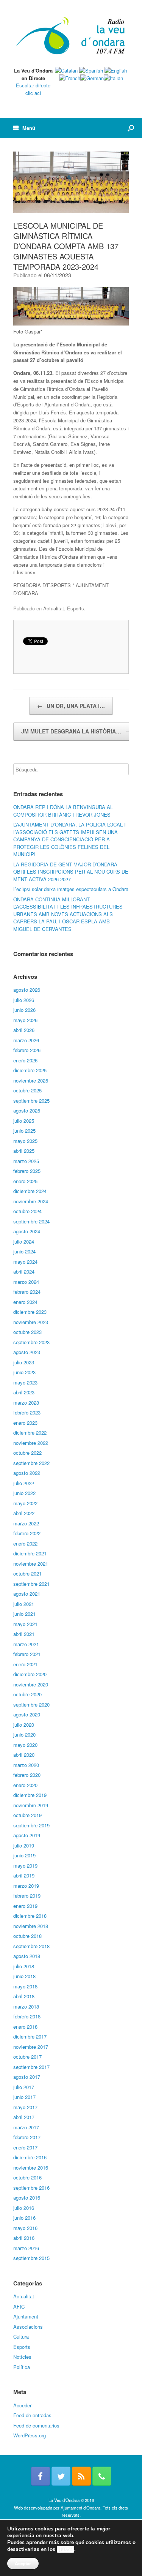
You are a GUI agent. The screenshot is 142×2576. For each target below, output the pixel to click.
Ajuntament (26, 2316)
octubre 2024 (27, 1211)
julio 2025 (24, 1121)
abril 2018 (24, 1996)
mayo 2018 (25, 1986)
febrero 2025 (27, 1171)
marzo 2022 (26, 1523)
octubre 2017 (27, 2057)
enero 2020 (25, 1785)
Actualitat (54, 608)
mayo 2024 (25, 1262)
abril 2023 (24, 1392)
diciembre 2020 (30, 1674)
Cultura (21, 2337)
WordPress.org (30, 2435)
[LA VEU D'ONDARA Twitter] (61, 2476)
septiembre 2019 (31, 1825)
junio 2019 (24, 1855)
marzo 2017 (26, 2127)
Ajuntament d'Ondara (80, 2508)
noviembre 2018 (31, 1926)
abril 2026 (24, 1030)
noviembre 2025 (31, 1080)
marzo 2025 (26, 1161)
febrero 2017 (27, 2137)
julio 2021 (24, 1604)
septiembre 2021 (31, 1584)
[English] (116, 70)
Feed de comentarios (36, 2425)
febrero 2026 (27, 1050)
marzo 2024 (26, 1282)
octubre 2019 (27, 1815)
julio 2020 (24, 1725)
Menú (29, 128)
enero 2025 (25, 1181)
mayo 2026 (25, 1020)
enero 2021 (25, 1664)
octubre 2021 (27, 1573)
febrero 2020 (27, 1775)
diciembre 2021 (30, 1553)
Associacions (28, 2327)
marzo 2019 (26, 1886)
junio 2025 (24, 1131)
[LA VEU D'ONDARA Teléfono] (102, 2476)
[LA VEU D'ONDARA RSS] (81, 2476)
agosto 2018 (27, 1956)
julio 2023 (24, 1362)
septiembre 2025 (31, 1101)
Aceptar (23, 2563)
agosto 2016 (27, 2198)
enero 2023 (25, 1423)
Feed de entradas (32, 2415)
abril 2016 (24, 2238)
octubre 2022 (27, 1453)
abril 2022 (24, 1513)
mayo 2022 (25, 1503)
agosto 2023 (27, 1352)
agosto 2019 (27, 1835)
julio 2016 (24, 2208)
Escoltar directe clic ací (33, 89)
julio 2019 (24, 1845)
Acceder (22, 2405)
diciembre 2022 (30, 1433)
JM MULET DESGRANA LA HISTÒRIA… (76, 731)
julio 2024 (24, 1241)
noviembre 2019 (31, 1805)
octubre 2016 (27, 2177)
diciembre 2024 (30, 1191)
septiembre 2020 (31, 1704)
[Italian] (113, 78)
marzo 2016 (26, 2248)
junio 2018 (24, 1976)
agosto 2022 (27, 1473)
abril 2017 (24, 2117)
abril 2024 (24, 1271)
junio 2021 (24, 1614)
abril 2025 (24, 1151)
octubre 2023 (27, 1332)
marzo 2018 (26, 2006)
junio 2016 (24, 2218)
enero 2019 (25, 1906)
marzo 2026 (26, 1040)
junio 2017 (24, 2097)
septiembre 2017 (31, 2067)
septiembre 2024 (31, 1221)
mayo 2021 (25, 1624)
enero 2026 (25, 1060)
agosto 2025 (27, 1110)
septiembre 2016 (31, 2188)
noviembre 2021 (31, 1564)
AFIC (19, 2307)
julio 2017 (24, 2087)
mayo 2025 (25, 1141)
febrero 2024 (27, 1292)
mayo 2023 (25, 1382)
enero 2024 (25, 1302)
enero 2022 (25, 1543)
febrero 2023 (27, 1412)
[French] (70, 78)
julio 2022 (24, 1483)
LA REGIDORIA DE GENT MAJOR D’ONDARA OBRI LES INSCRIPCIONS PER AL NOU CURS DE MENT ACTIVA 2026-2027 (71, 872)
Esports (76, 608)
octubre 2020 (27, 1694)
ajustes (66, 2549)
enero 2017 (25, 2147)
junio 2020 (24, 1734)
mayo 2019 (25, 1866)
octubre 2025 (27, 1090)
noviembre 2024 (31, 1201)
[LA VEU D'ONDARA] (71, 36)
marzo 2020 (26, 1765)
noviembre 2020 (31, 1684)
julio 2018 (24, 1966)
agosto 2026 (27, 990)
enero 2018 (25, 2027)
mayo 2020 (25, 1745)
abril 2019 (24, 1875)
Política (22, 2367)
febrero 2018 (27, 2016)
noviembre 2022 (31, 1443)
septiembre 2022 (31, 1463)
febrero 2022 (27, 1533)
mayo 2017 (25, 2107)
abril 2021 (24, 1634)
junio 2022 (24, 1493)
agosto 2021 (27, 1594)
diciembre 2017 (30, 2036)
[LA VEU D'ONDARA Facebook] (41, 2476)
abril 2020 (24, 1755)
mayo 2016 (25, 2228)
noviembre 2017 (31, 2047)
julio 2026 (24, 1000)
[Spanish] (91, 70)
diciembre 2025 (30, 1070)
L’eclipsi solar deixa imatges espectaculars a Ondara (71, 889)
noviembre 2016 (31, 2167)
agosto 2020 (27, 1714)
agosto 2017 (27, 2077)
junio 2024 (24, 1251)
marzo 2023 (26, 1403)
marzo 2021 (26, 1644)
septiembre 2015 (31, 2258)
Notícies (22, 2357)
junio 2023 (24, 1372)
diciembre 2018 (30, 1916)
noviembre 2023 (31, 1322)
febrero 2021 (27, 1654)
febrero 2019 (27, 1896)
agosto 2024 (27, 1231)
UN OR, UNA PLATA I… (71, 706)
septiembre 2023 (31, 1342)
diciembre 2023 (30, 1312)
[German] (92, 78)
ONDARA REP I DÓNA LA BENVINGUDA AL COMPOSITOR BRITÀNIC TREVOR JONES (63, 811)
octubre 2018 (27, 1936)
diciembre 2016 (30, 2157)
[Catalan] (66, 70)
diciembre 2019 (30, 1795)
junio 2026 (24, 1010)
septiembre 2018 (31, 1946)
